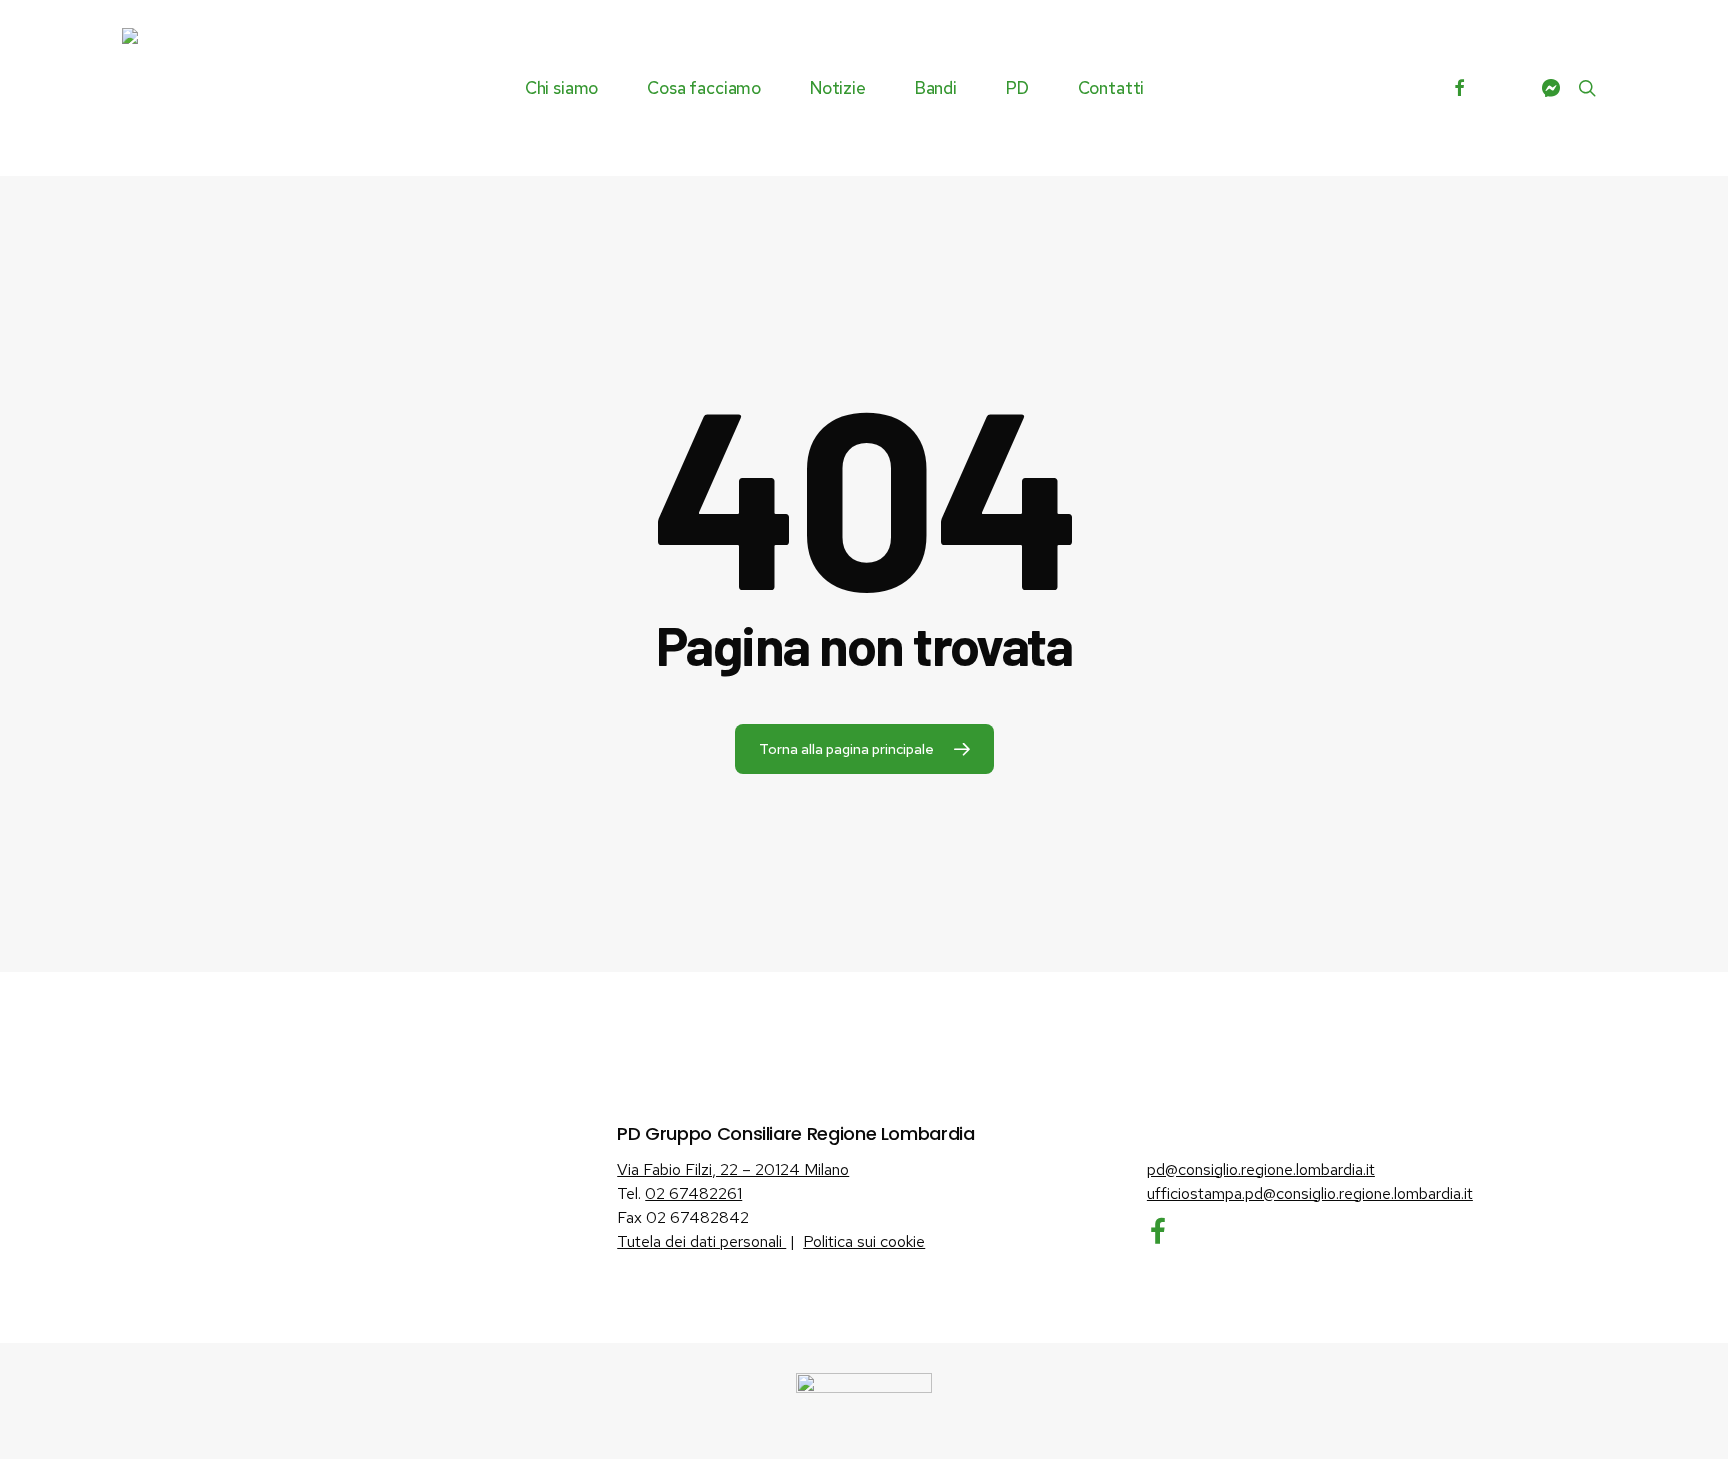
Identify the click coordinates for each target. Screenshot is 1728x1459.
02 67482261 (693, 1193)
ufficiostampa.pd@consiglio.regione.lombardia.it (1310, 1193)
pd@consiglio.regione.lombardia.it (1261, 1169)
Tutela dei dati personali (701, 1241)
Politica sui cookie (864, 1241)
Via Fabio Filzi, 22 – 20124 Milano (733, 1169)
